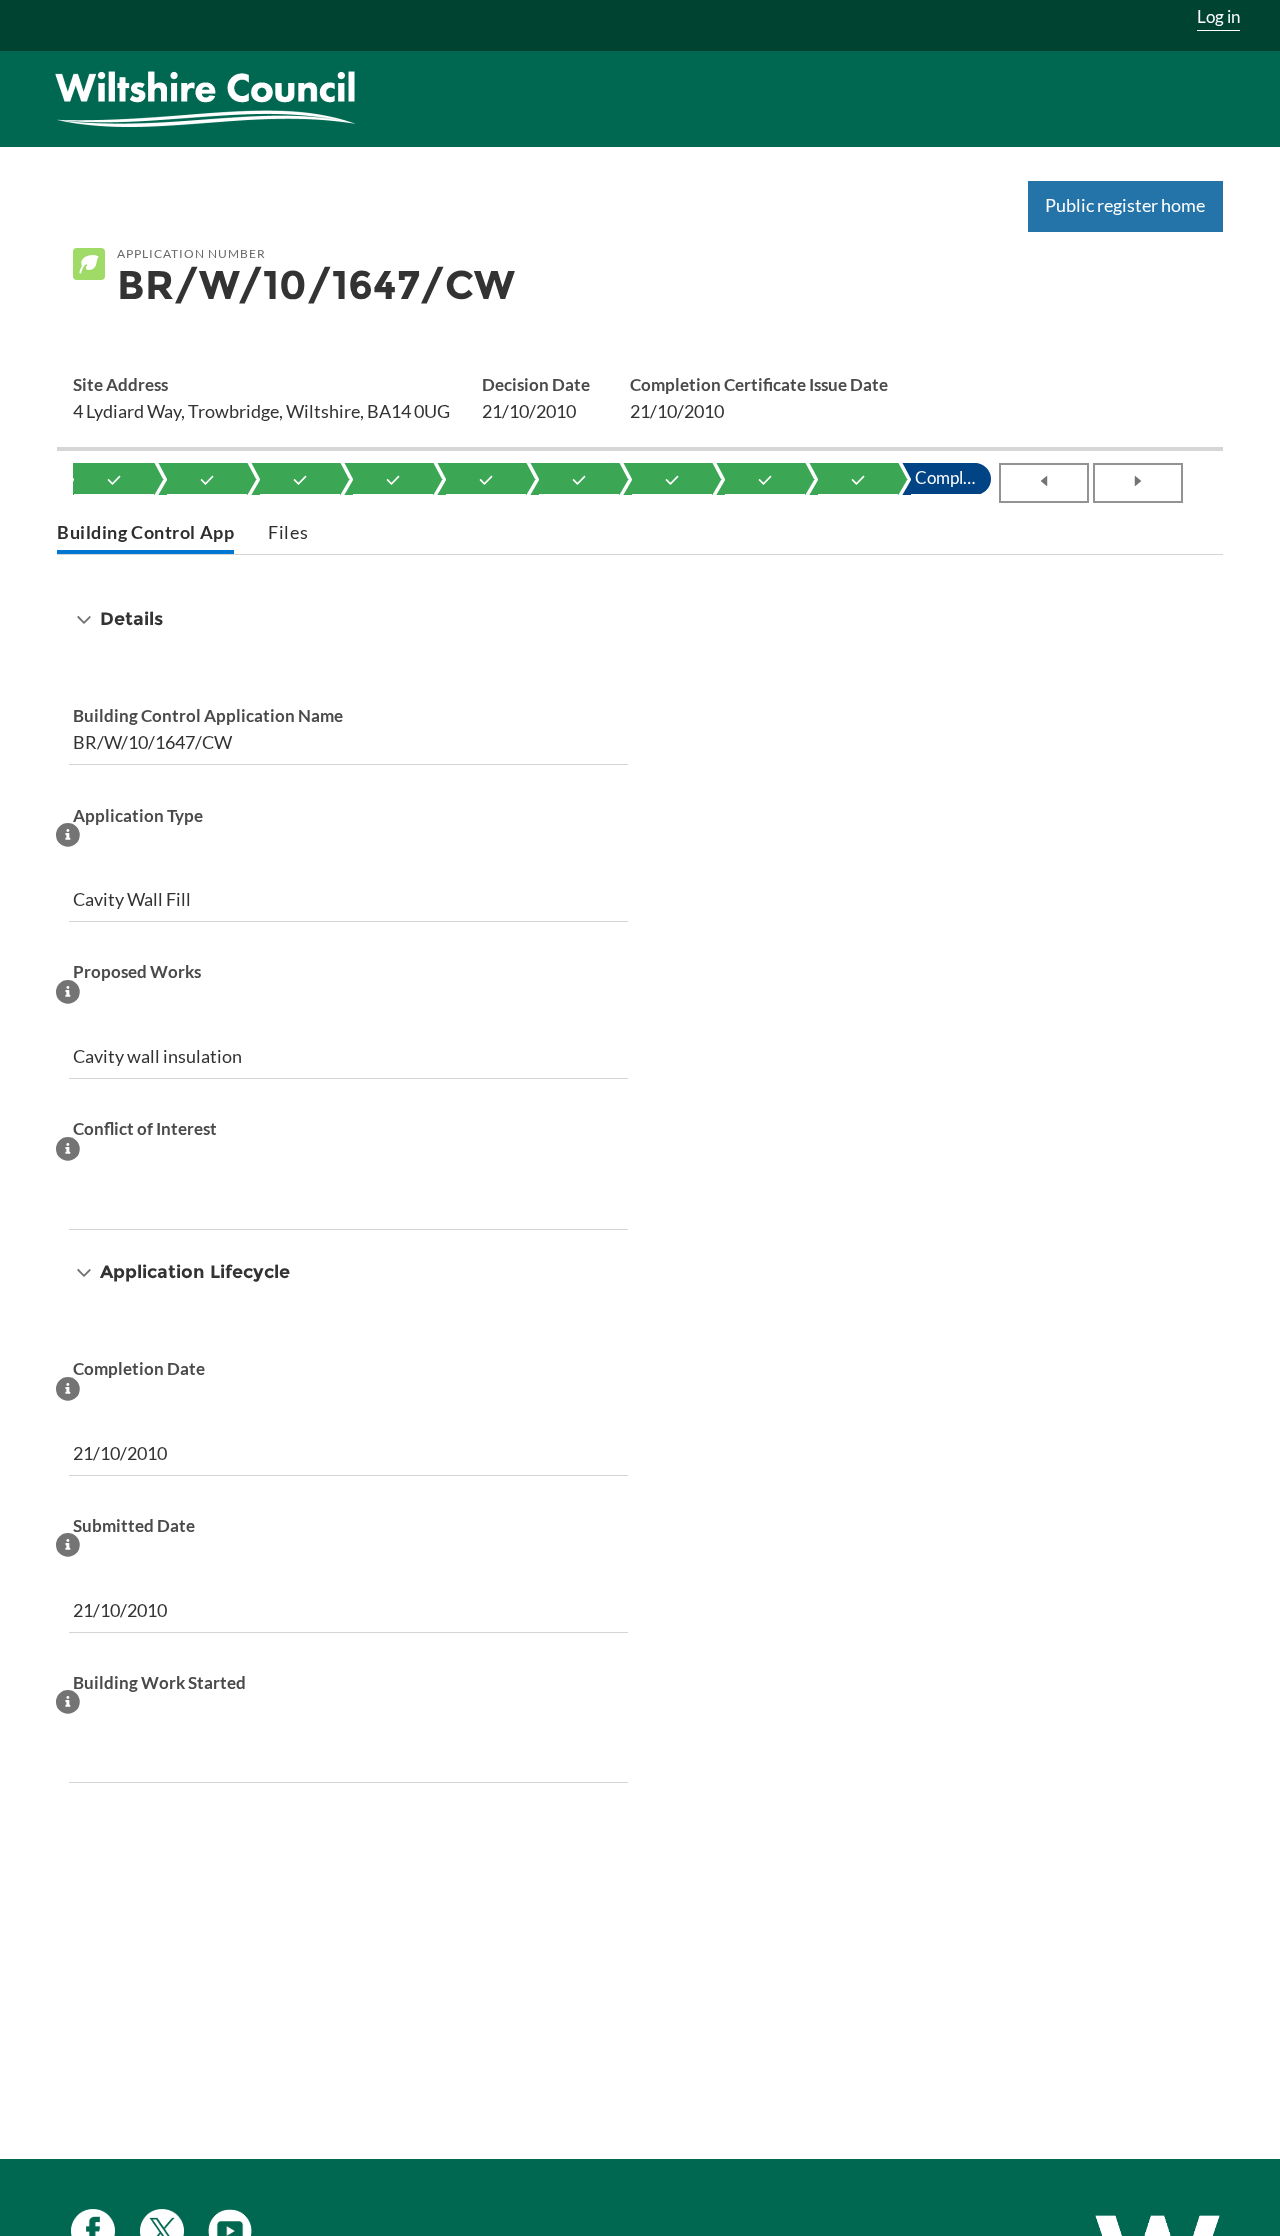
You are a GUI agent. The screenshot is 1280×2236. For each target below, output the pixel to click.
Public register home (1125, 205)
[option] (114, 479)
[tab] (145, 534)
